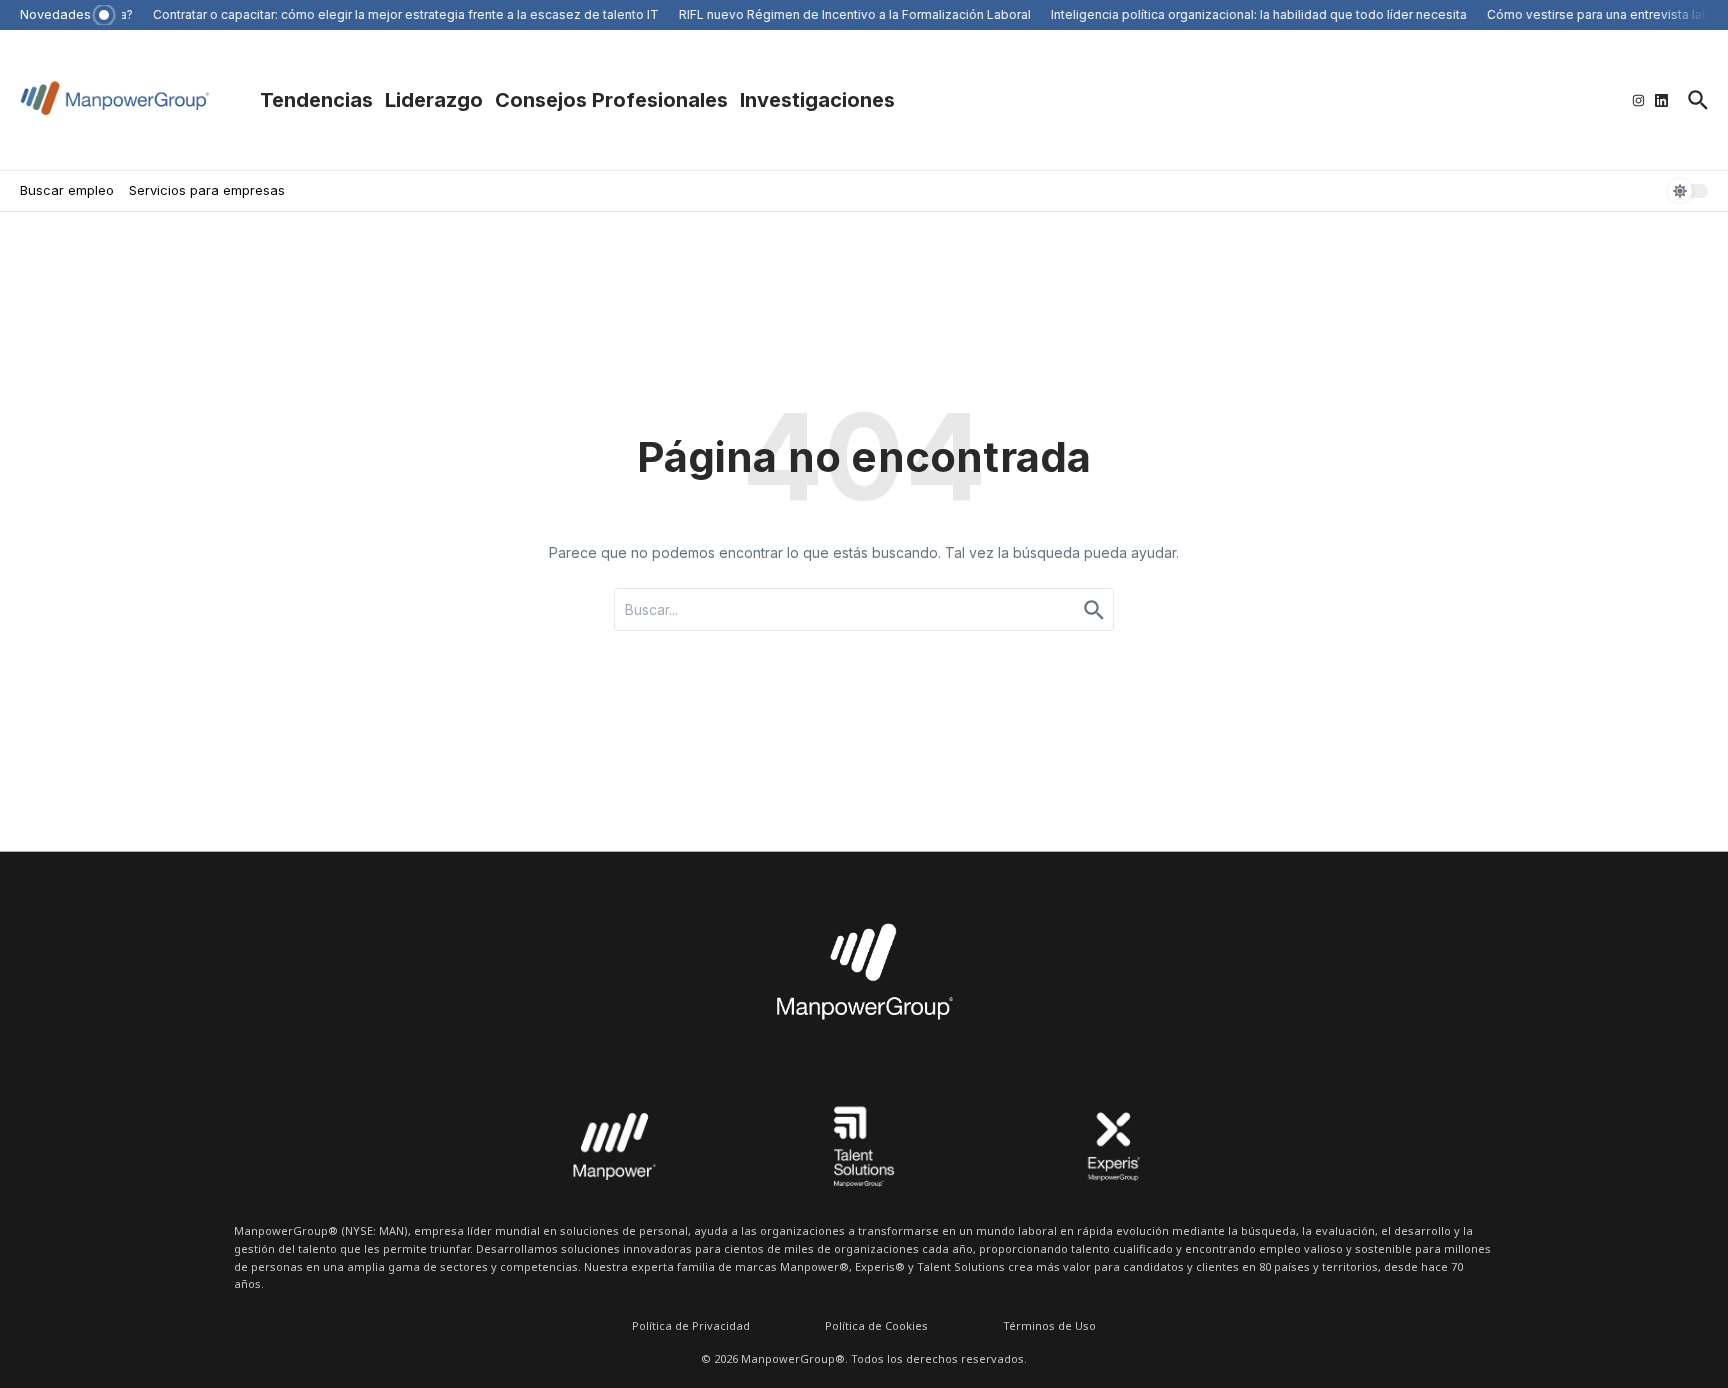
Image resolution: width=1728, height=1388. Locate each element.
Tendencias (316, 100)
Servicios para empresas (207, 190)
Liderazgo (434, 100)
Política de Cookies (876, 1325)
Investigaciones (817, 100)
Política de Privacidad (691, 1325)
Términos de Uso (1049, 1325)
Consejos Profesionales (611, 100)
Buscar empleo (67, 190)
